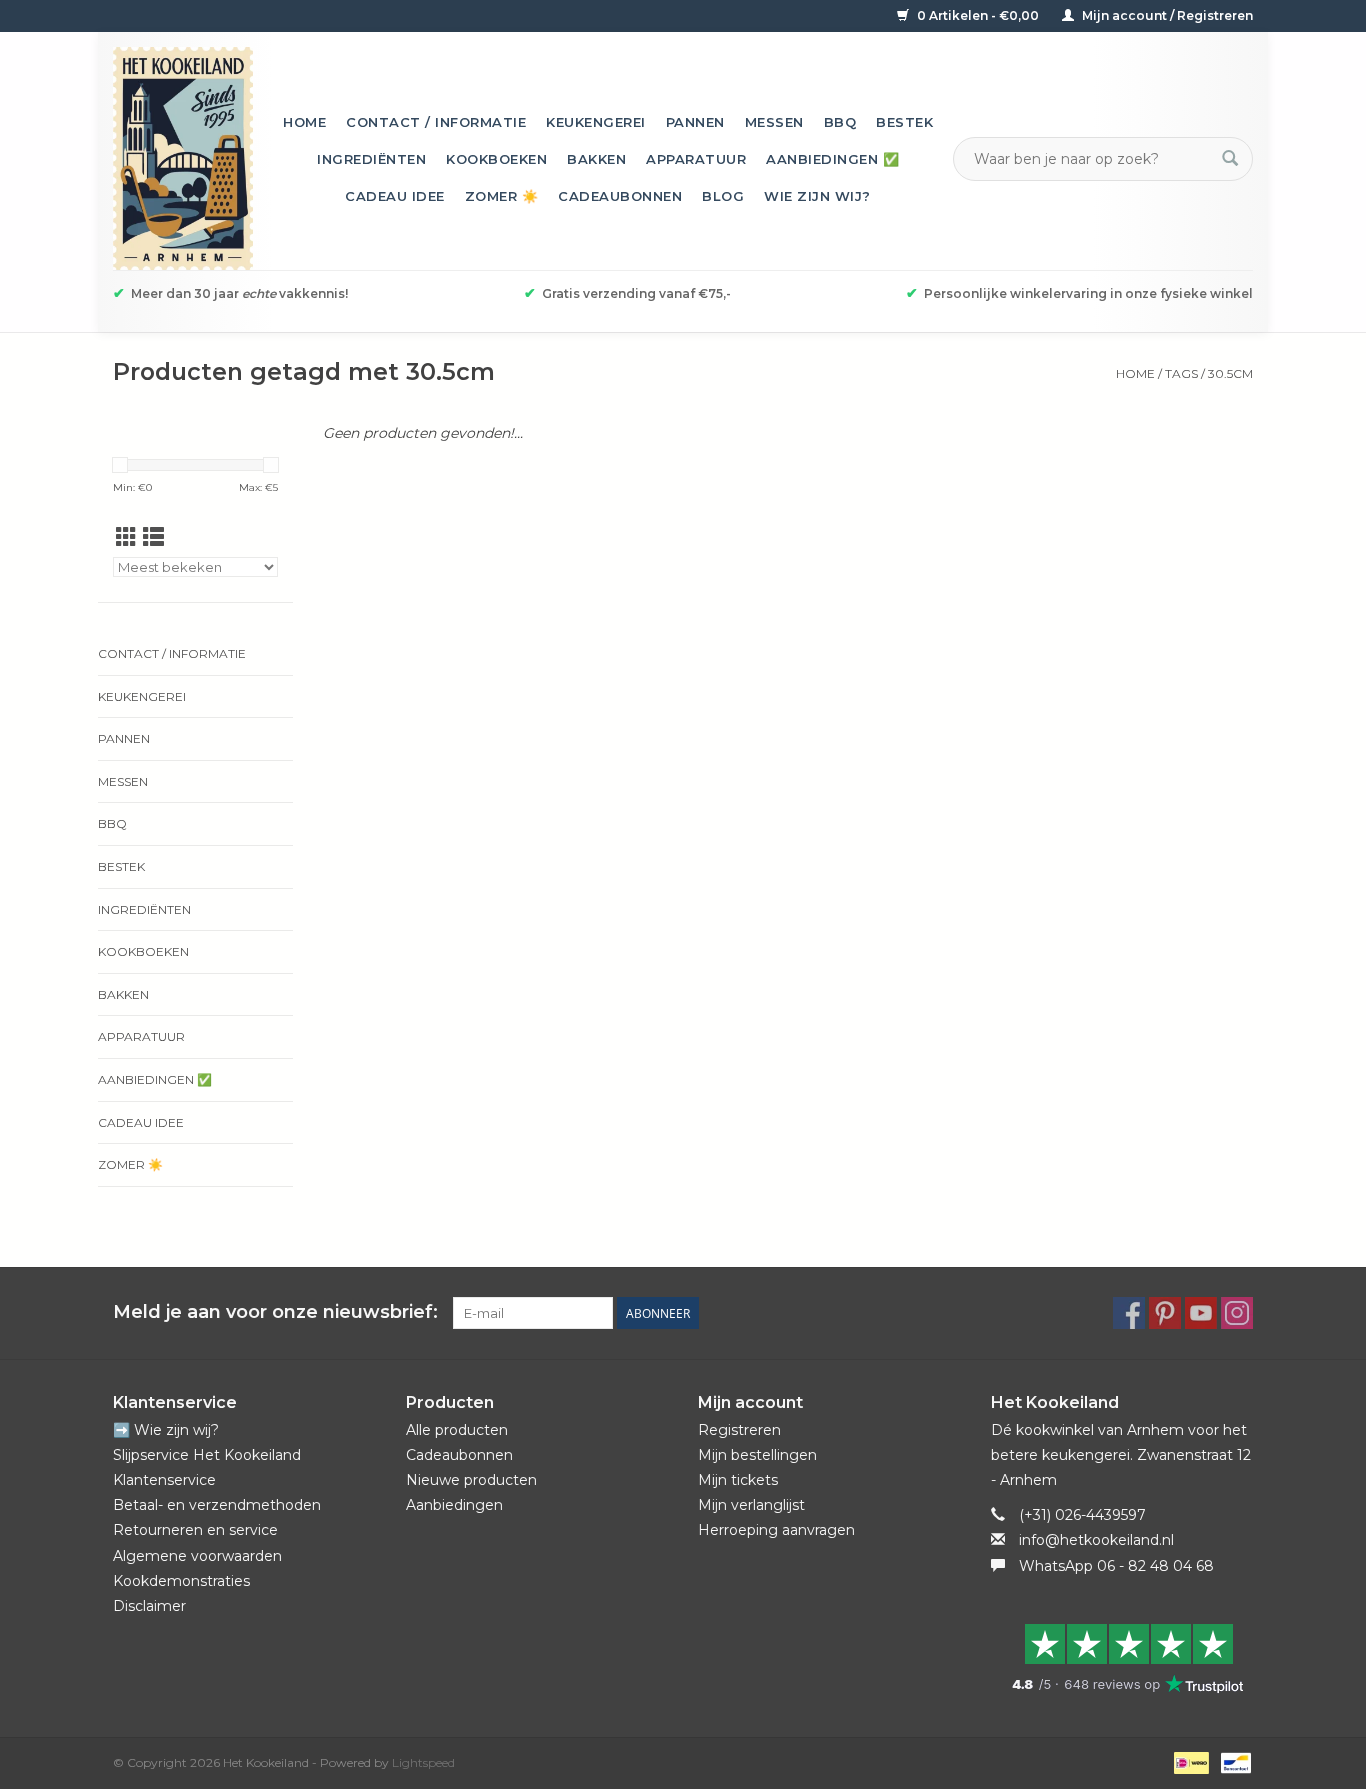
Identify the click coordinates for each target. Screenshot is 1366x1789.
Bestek (904, 122)
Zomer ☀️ (502, 196)
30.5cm (1230, 373)
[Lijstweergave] (153, 537)
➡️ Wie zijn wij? (166, 1430)
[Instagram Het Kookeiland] (1237, 1313)
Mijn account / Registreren (1166, 15)
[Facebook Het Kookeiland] (1129, 1313)
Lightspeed (423, 1762)
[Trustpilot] (1122, 1658)
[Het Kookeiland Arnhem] (183, 158)
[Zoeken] (1230, 159)
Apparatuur (696, 159)
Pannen (695, 122)
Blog (723, 196)
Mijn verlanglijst (751, 1505)
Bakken (596, 159)
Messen (774, 122)
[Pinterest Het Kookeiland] (1165, 1313)
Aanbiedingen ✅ (832, 159)
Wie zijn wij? (817, 196)
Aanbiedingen (454, 1505)
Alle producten (457, 1430)
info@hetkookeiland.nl (1096, 1540)
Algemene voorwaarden (197, 1556)
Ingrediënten (371, 159)
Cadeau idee (395, 196)
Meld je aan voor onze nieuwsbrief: (275, 1312)
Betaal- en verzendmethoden (217, 1505)
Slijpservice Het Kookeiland (207, 1455)
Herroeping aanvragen (776, 1530)
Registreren (739, 1430)
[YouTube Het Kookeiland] (1201, 1313)
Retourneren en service (195, 1530)
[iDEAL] (1189, 1761)
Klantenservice (164, 1480)
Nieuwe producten (471, 1480)
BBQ (840, 122)
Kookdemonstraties (181, 1581)
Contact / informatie (436, 122)
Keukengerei (596, 122)
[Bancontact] (1232, 1761)
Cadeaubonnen (620, 196)
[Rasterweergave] (126, 537)
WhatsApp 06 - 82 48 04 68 (1116, 1566)
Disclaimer (149, 1606)
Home (304, 122)
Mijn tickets (738, 1480)
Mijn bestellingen (757, 1455)
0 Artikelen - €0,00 (978, 15)
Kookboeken (496, 159)
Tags (1181, 373)
